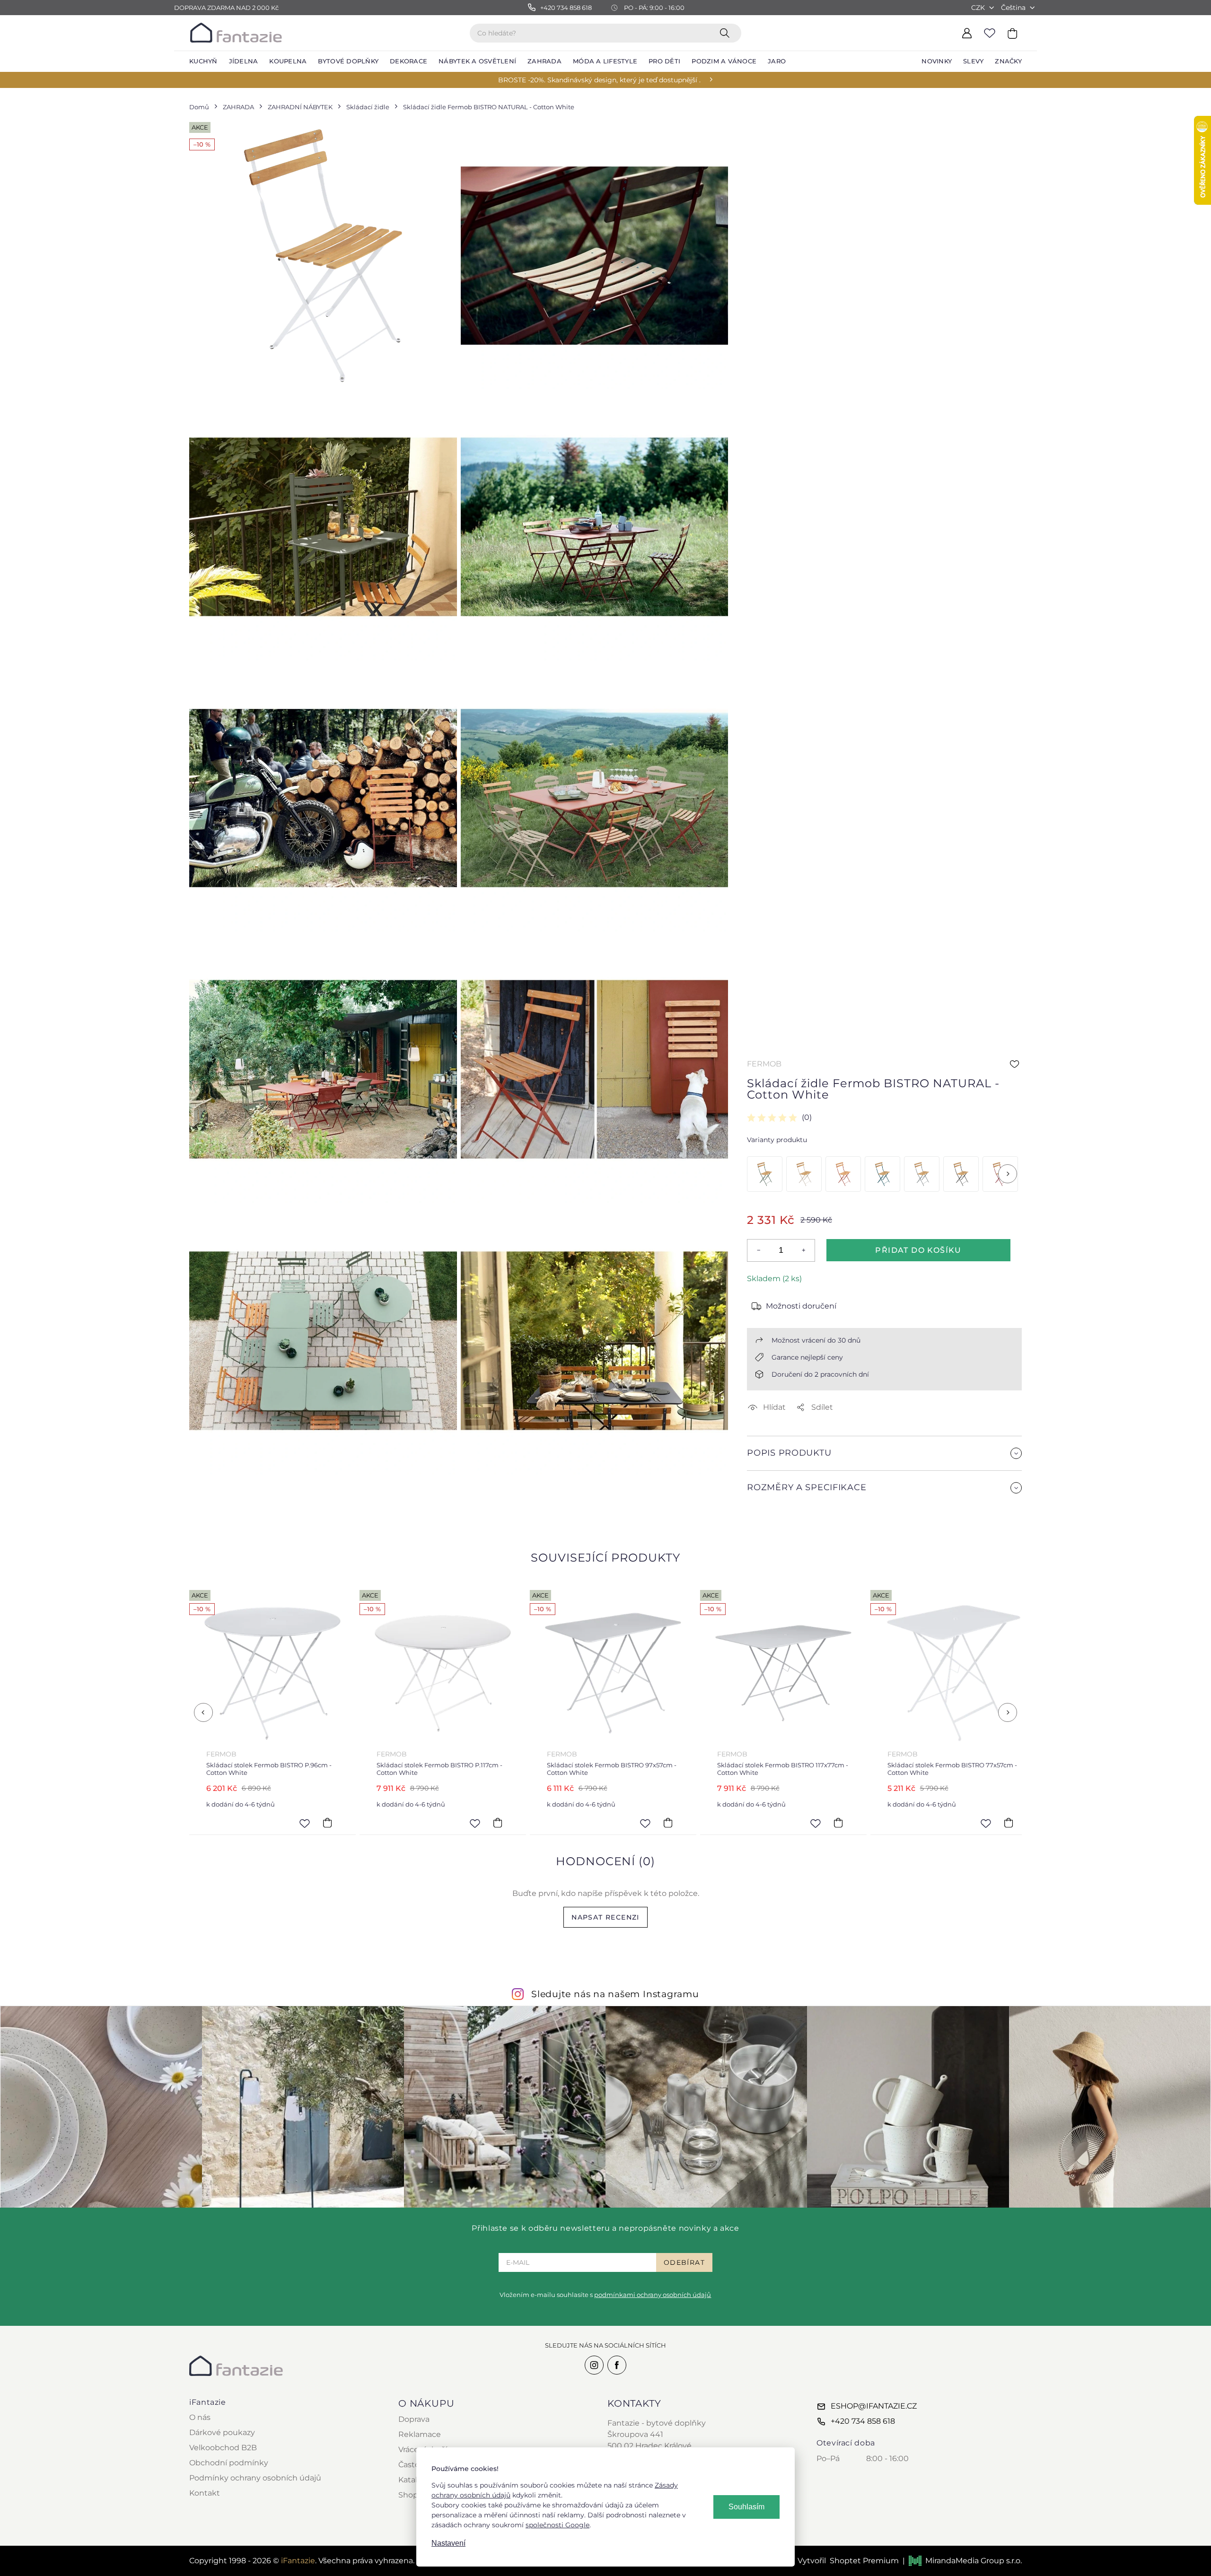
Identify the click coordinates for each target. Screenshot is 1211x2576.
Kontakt (205, 2493)
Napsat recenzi (605, 1917)
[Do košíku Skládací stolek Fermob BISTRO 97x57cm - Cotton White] (498, 1823)
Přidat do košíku (918, 1250)
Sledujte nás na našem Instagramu (615, 1994)
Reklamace (420, 2434)
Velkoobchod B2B (223, 2448)
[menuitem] (203, 61)
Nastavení (448, 2543)
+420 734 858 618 (863, 2421)
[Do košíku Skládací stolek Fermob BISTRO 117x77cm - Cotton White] (668, 1823)
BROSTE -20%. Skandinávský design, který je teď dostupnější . (599, 80)
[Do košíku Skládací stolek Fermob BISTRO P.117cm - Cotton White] (327, 1823)
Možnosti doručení (801, 1306)
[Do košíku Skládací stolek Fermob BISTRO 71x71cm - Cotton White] (1009, 1823)
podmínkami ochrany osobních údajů (653, 2295)
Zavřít (769, 1510)
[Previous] (203, 1712)
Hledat (727, 33)
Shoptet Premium (864, 2561)
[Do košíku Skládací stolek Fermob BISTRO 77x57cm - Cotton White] (838, 1823)
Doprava (414, 2419)
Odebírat (684, 2262)
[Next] (1008, 1174)
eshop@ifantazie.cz (874, 2406)
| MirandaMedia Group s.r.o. (962, 2561)
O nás (200, 2417)
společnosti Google (557, 2525)
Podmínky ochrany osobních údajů (255, 2478)
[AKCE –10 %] (765, 1174)
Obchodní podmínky (229, 2463)
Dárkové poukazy (222, 2432)
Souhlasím (746, 2507)
